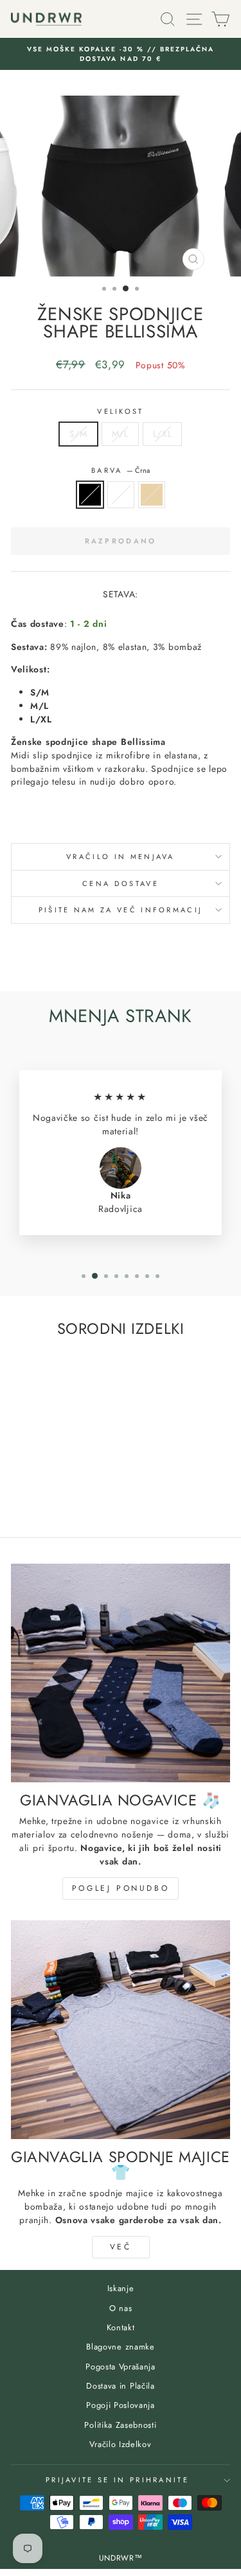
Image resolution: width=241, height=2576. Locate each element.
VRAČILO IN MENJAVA (121, 857)
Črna (90, 495)
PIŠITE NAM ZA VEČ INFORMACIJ (121, 910)
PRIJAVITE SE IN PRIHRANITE (117, 2480)
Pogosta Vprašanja (121, 2367)
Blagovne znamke (120, 2347)
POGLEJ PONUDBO (121, 1888)
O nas (121, 2308)
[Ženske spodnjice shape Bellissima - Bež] (67, 1493)
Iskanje (121, 2288)
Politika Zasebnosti (120, 2425)
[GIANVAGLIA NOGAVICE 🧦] (121, 1673)
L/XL (163, 434)
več (121, 2247)
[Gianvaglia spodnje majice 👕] (121, 2030)
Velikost (121, 411)
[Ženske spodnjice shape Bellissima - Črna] (38, 1493)
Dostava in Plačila (120, 2386)
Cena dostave (121, 883)
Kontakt (121, 2327)
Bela (121, 495)
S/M (78, 434)
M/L (120, 434)
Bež (152, 495)
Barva (121, 470)
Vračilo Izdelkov (120, 2444)
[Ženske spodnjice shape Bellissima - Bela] (52, 1493)
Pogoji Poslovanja (121, 2405)
